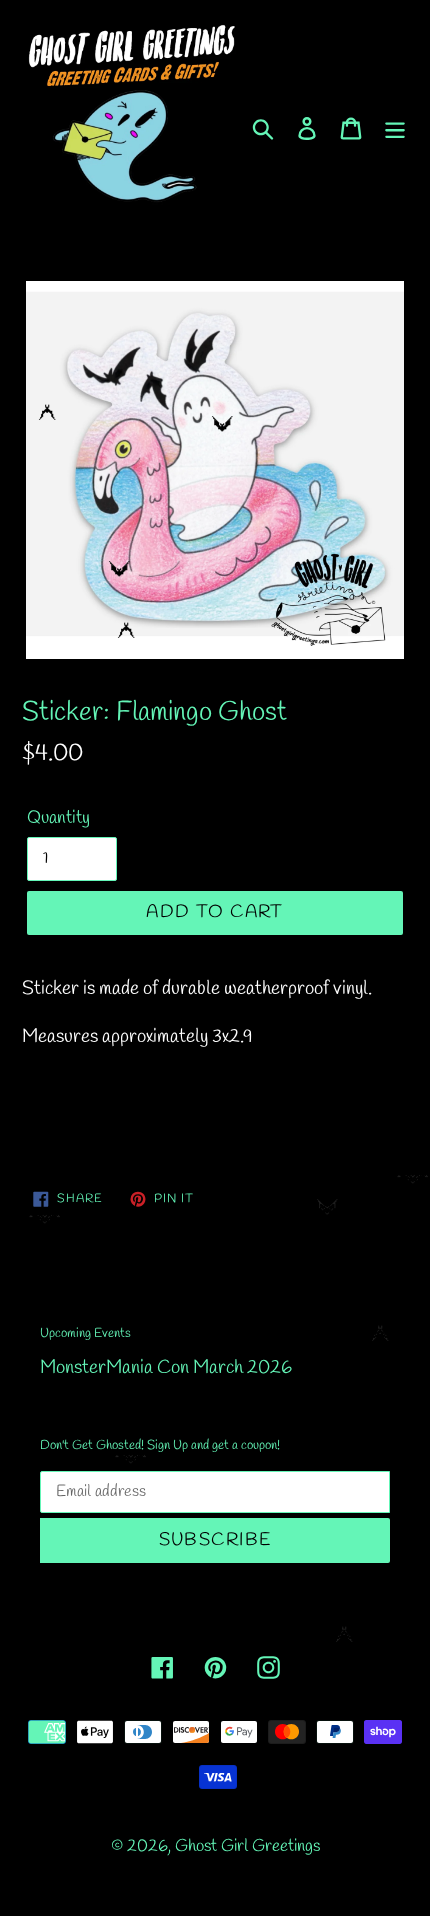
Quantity (58, 818)
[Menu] (395, 127)
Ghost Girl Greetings (247, 1846)
